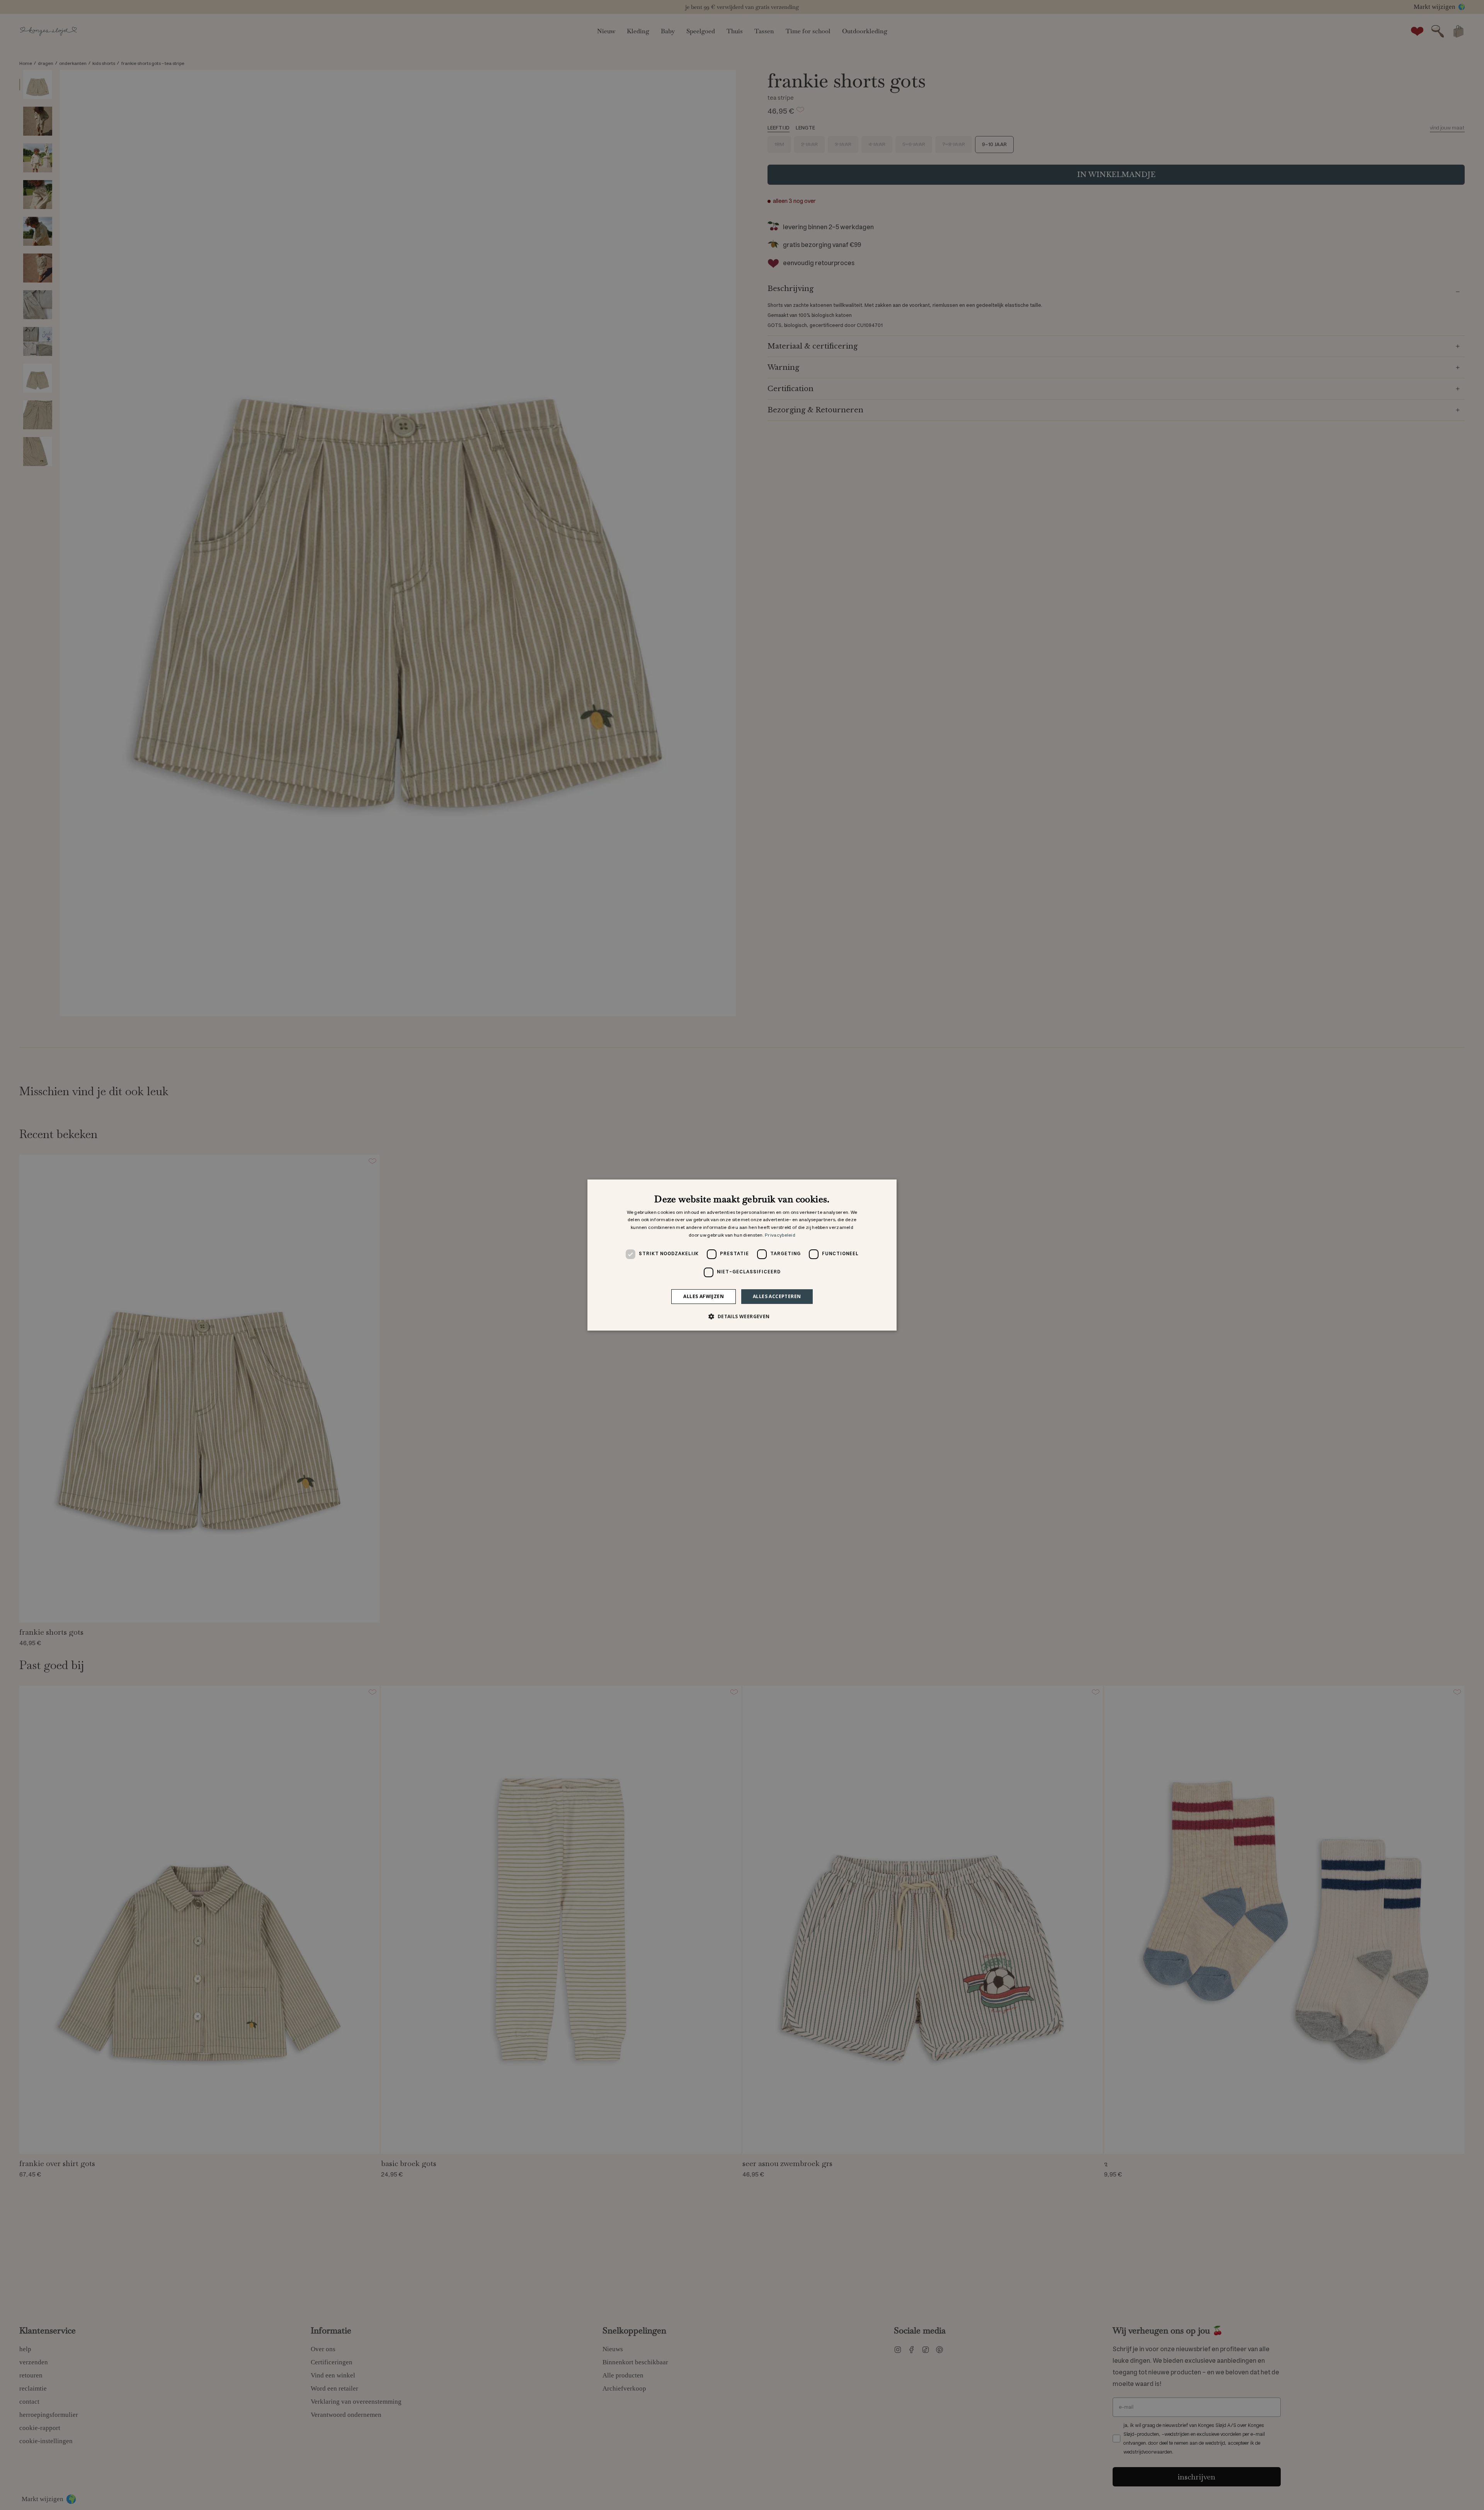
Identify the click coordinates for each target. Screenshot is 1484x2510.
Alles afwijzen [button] (704, 1296)
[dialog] (742, 1255)
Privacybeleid (780, 1235)
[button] (742, 1316)
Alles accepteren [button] (777, 1296)
